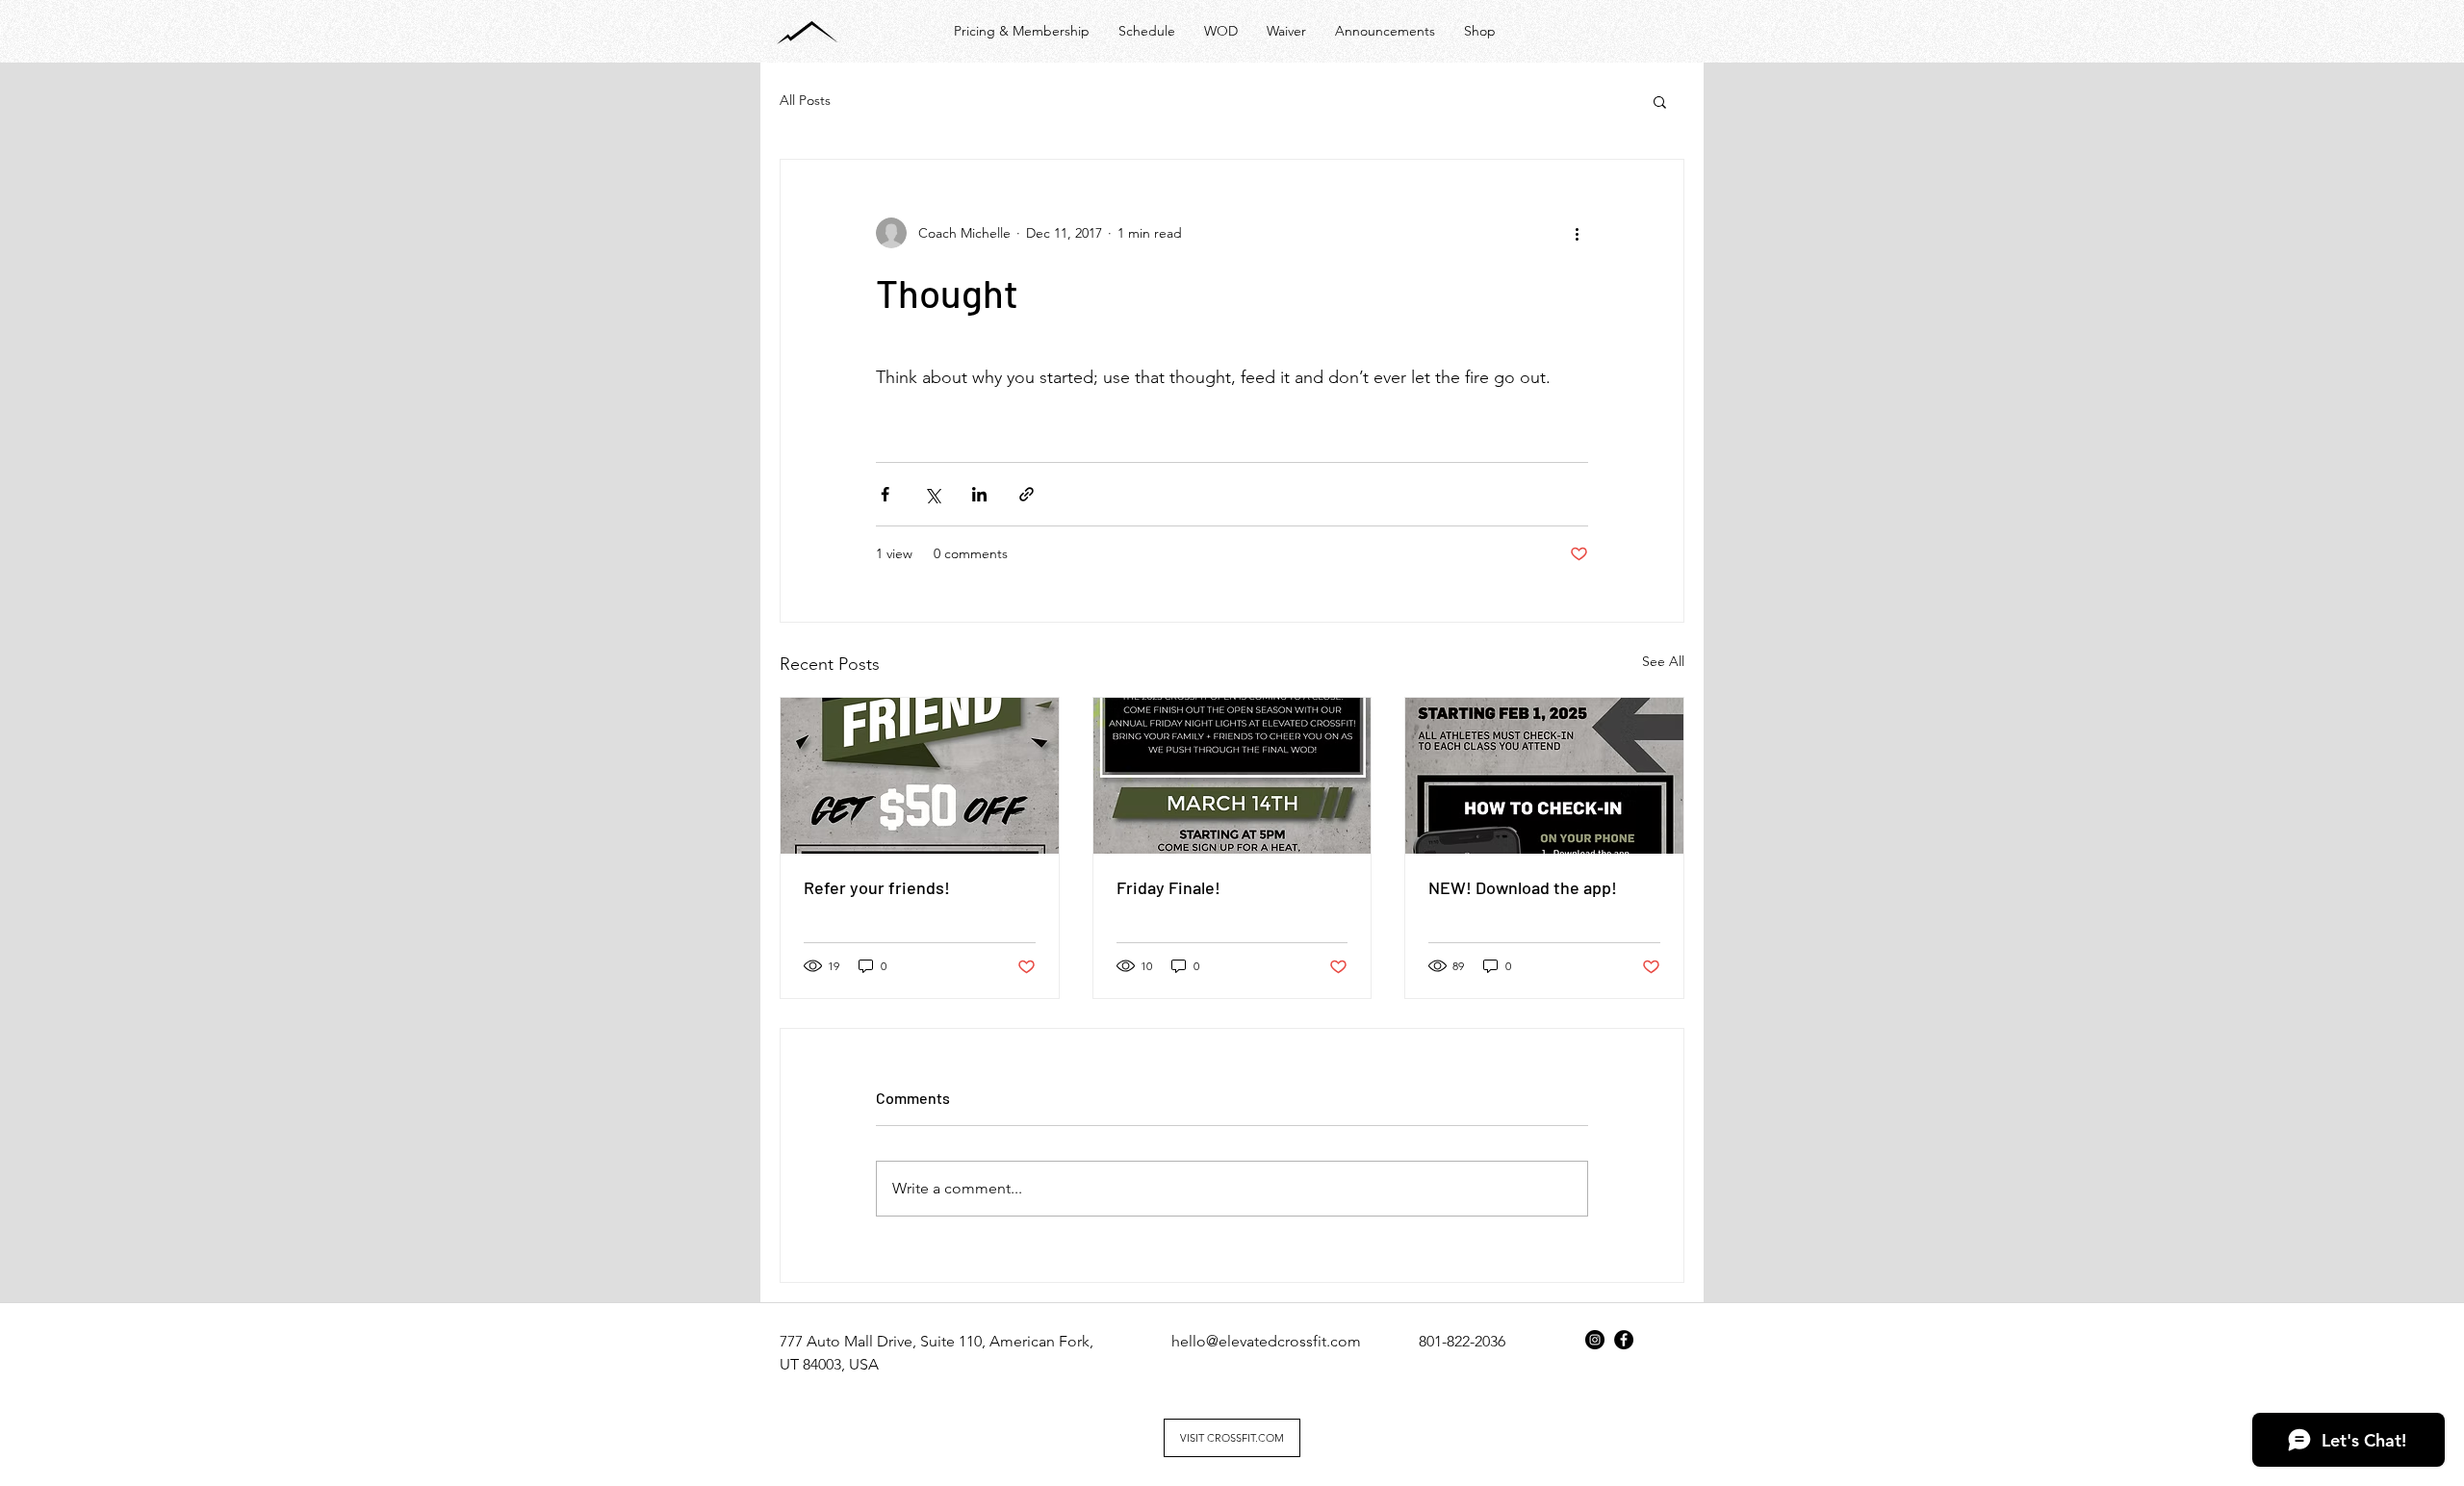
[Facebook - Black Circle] (1624, 1340)
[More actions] (1577, 233)
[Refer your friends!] (920, 776)
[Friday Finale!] (1232, 776)
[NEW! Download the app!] (1544, 776)
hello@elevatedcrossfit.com (1266, 1341)
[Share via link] (1027, 494)
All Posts (805, 100)
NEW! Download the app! (1523, 887)
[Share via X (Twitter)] (932, 494)
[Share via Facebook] (885, 494)
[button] (1660, 101)
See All (1663, 661)
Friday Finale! (1168, 887)
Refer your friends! (877, 887)
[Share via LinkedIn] (979, 494)
